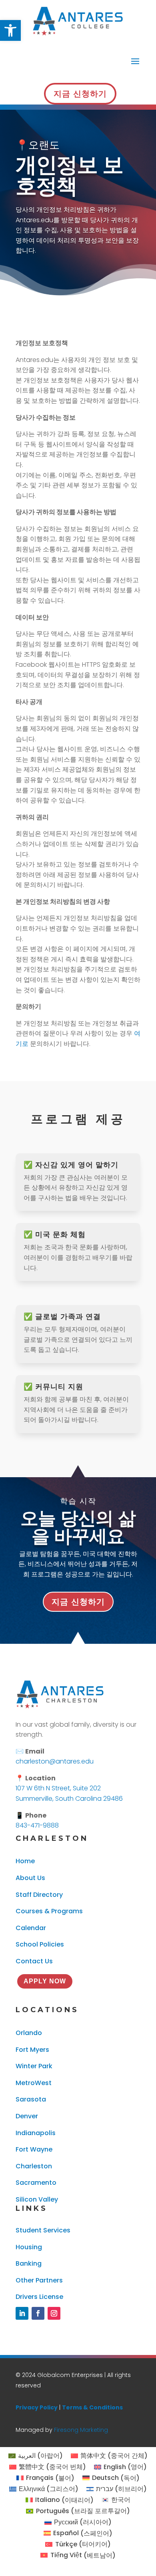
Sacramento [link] (36, 2183)
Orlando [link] (29, 2033)
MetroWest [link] (34, 2083)
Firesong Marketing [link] (81, 2430)
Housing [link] (29, 2247)
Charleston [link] (34, 2166)
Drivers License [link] (39, 2297)
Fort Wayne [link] (34, 2149)
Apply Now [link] (45, 1981)
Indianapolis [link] (36, 2133)
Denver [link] (27, 2116)
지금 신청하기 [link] (80, 94)
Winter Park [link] (34, 2066)
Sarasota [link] (31, 2099)
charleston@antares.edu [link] (55, 1761)
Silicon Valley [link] (37, 2199)
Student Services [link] (43, 2230)
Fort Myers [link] (32, 2050)
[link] (10, 30)
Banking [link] (29, 2263)
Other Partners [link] (39, 2280)
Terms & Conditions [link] (92, 2407)
